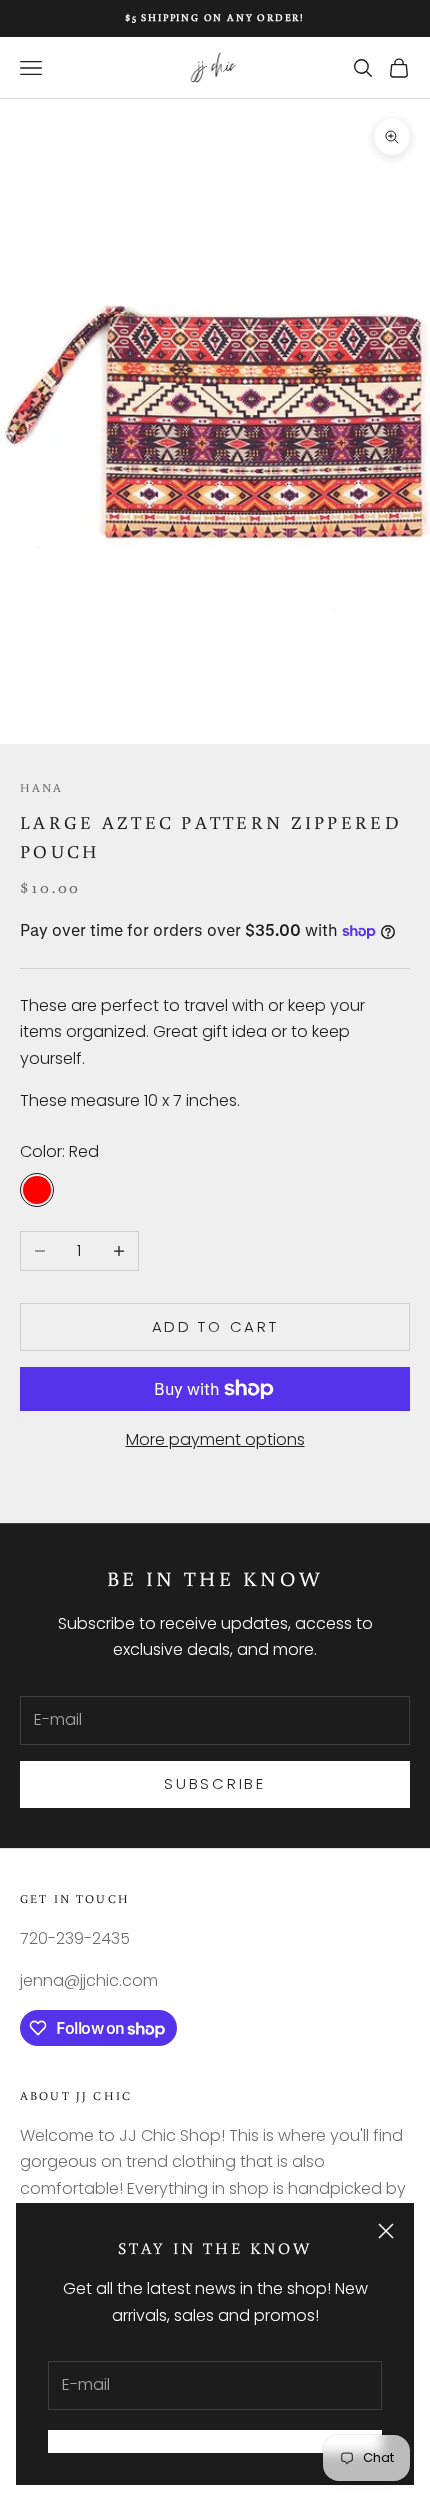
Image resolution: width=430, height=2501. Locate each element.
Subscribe (214, 1783)
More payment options (215, 1439)
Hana (42, 787)
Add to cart (215, 1326)
